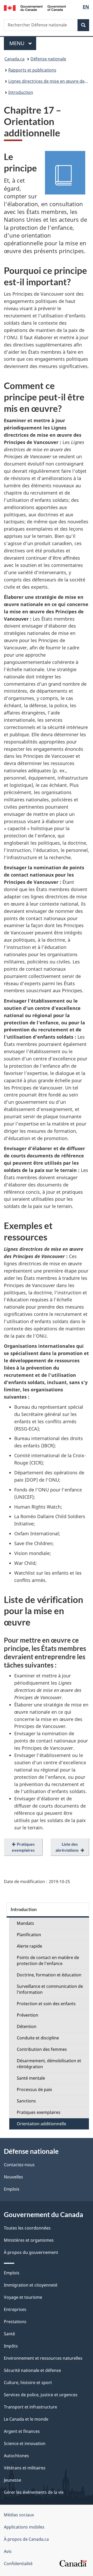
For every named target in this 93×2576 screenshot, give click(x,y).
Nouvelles (13, 2177)
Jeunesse (13, 2480)
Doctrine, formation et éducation (49, 1975)
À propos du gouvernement (31, 2252)
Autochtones (16, 2456)
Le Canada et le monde (26, 2419)
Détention (27, 2026)
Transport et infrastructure (30, 2407)
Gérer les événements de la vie (34, 2492)
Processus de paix (34, 2089)
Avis (8, 2551)
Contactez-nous (19, 2165)
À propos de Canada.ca (26, 2539)
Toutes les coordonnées (27, 2228)
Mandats (25, 1923)
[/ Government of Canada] (35, 8)
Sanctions (26, 2101)
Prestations (15, 2322)
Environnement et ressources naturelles (43, 2358)
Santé (9, 2334)
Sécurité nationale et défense (32, 2370)
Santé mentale (31, 2078)
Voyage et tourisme (23, 2297)
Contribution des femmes (42, 2049)
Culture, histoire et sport (28, 2383)
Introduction (21, 92)
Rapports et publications (32, 70)
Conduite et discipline (38, 2038)
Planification (29, 1935)
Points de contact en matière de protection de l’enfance (48, 1960)
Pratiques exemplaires (39, 2112)
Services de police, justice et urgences (41, 2395)
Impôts (11, 2346)
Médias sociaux (19, 2515)
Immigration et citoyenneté (31, 2285)
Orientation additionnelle (41, 2124)
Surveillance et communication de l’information (50, 1989)
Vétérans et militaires (25, 2468)
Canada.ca (14, 59)
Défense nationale (48, 59)
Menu (23, 43)
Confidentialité (18, 2564)
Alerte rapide (29, 1946)
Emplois (12, 2189)
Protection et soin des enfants (46, 2004)
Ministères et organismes (29, 2240)
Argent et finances (22, 2431)
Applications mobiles (24, 2527)
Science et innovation (25, 2443)
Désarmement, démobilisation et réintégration (49, 2064)
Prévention (28, 2015)
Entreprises (15, 2309)
